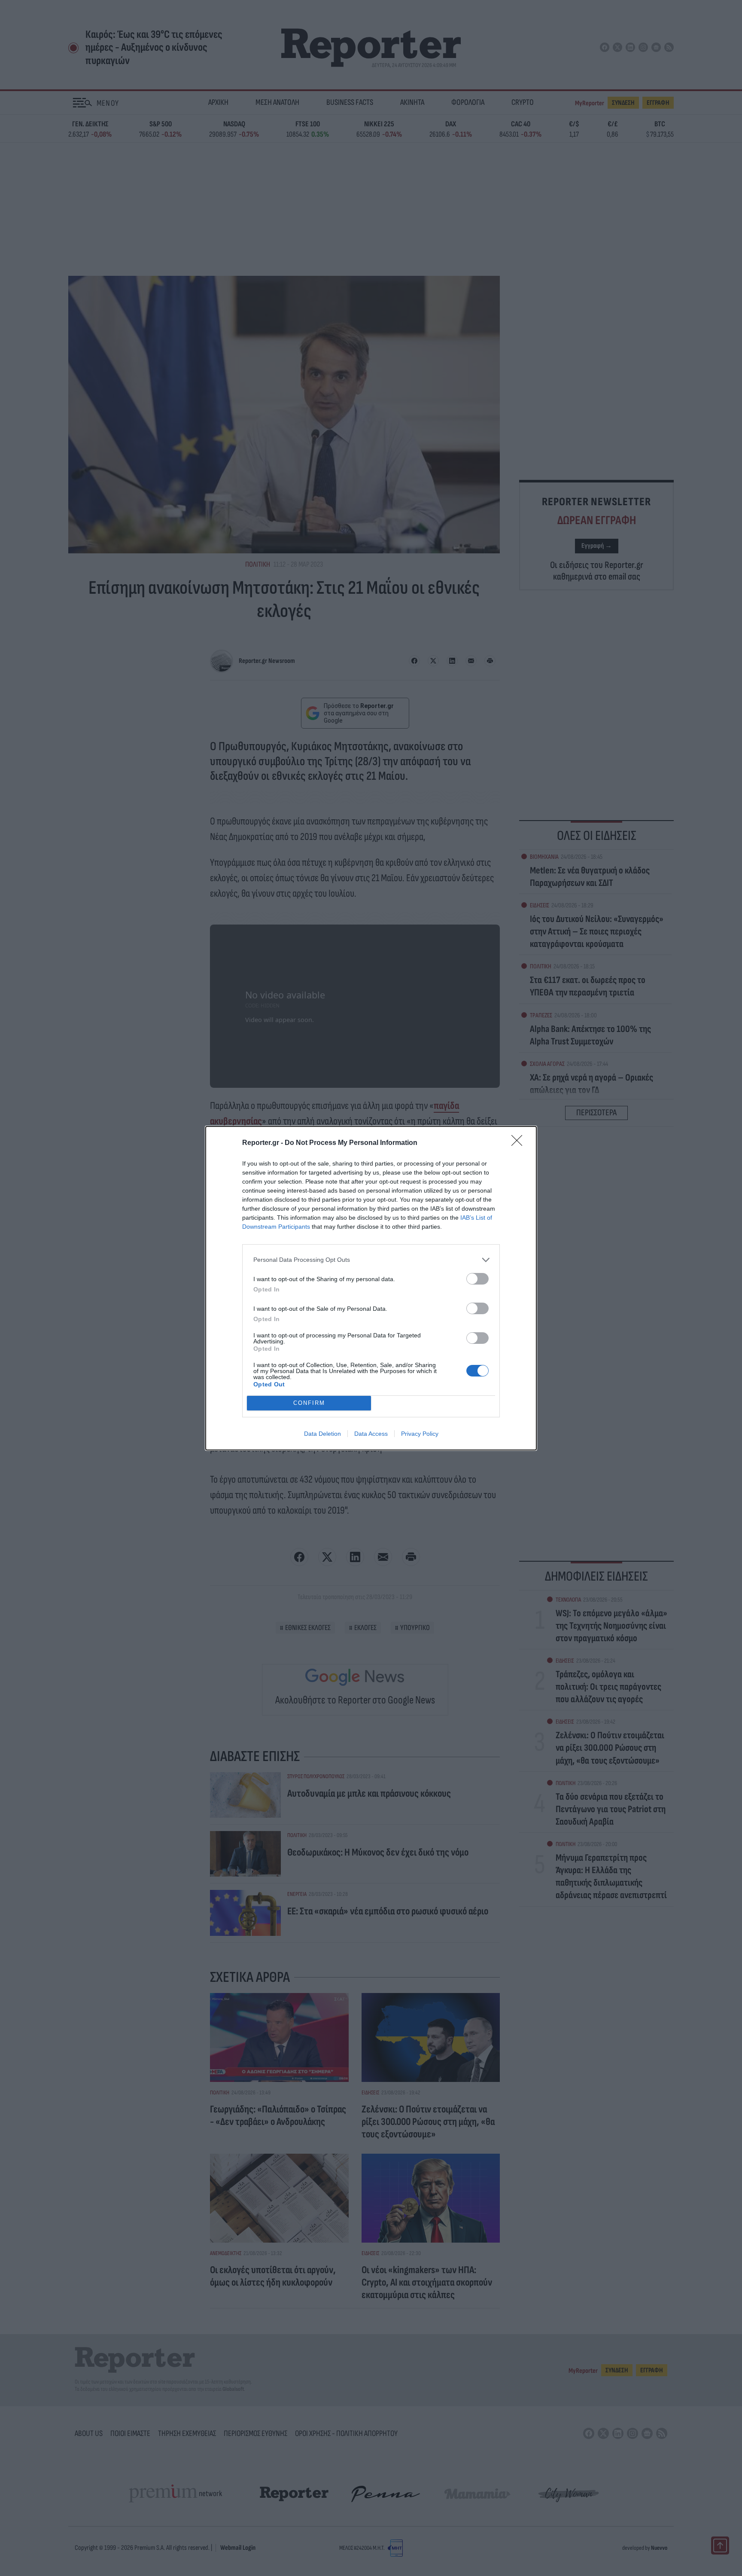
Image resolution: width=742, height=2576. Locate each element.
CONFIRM (309, 1403)
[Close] (520, 1143)
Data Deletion (322, 1434)
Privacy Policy (420, 1434)
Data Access (371, 1434)
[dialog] (371, 1288)
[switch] (477, 1279)
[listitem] (371, 1260)
